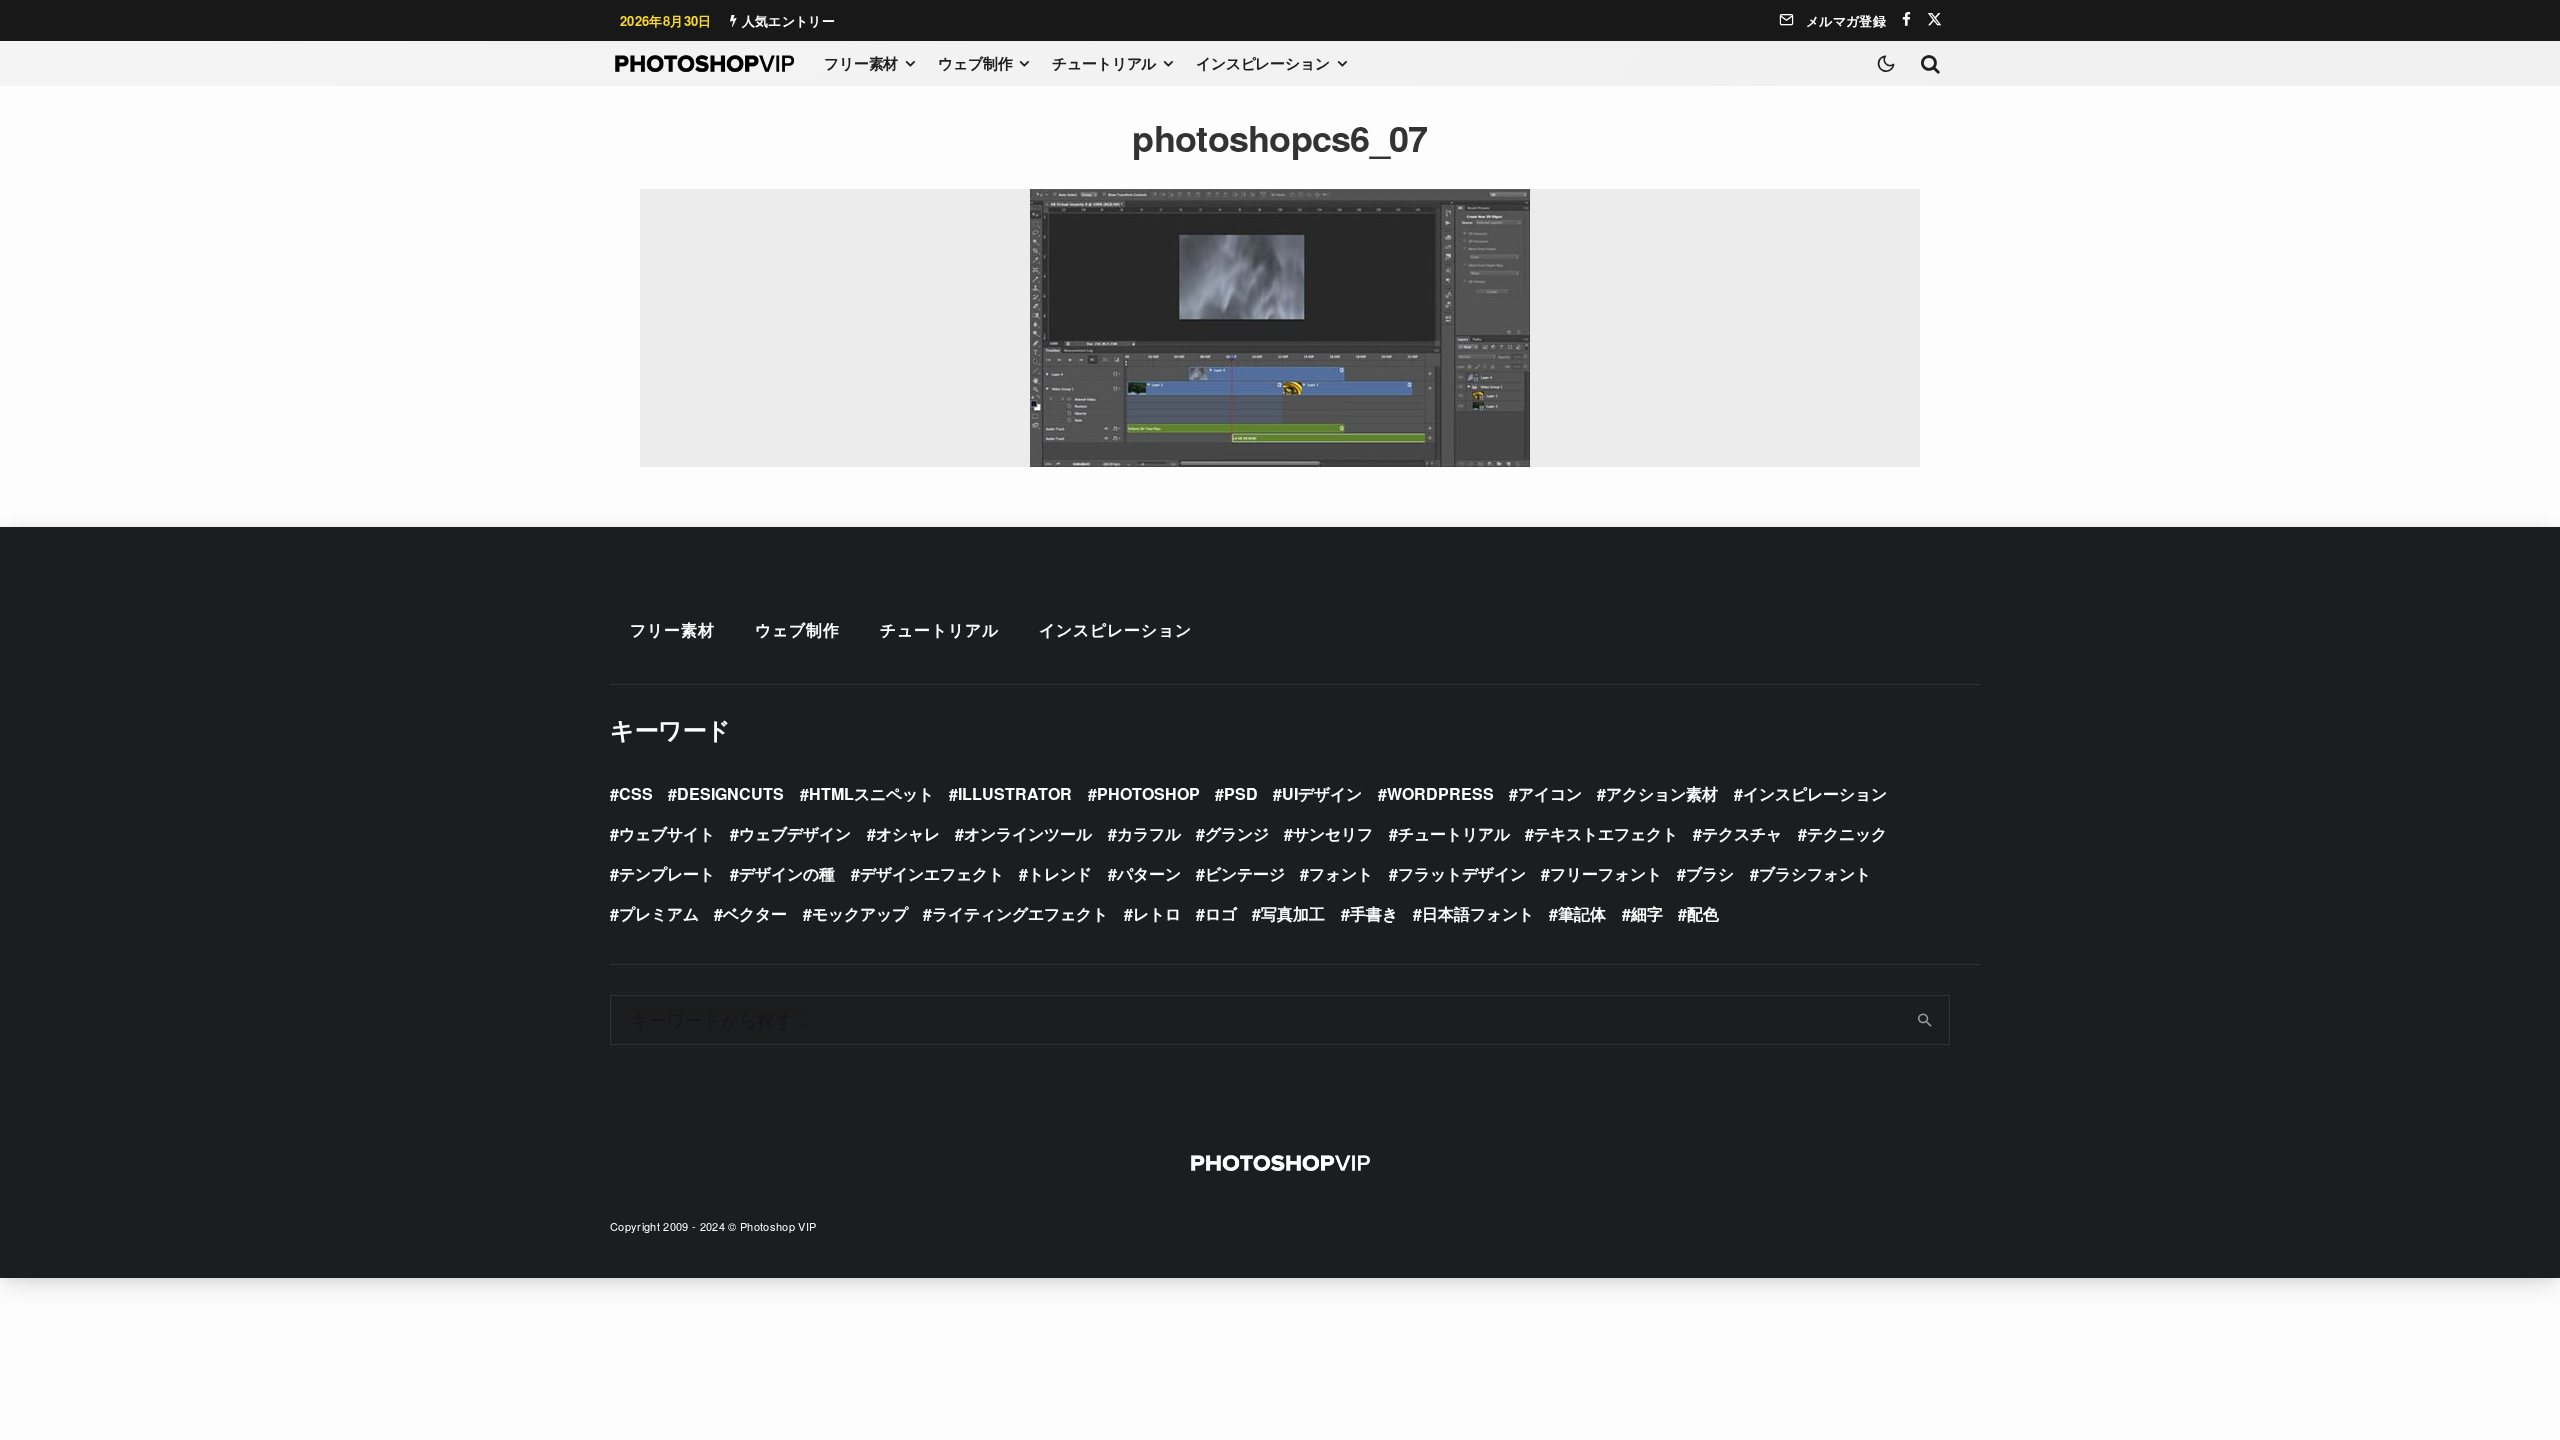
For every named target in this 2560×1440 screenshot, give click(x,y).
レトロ (1157, 913)
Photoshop (1148, 793)
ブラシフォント (1815, 873)
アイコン (1550, 793)
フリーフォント (1606, 873)
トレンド (1060, 873)
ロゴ (1221, 913)
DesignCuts (730, 793)
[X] (1934, 19)
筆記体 (1582, 913)
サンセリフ (1333, 833)
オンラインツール (1028, 833)
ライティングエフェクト (1020, 913)
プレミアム (659, 913)
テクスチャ (1742, 833)
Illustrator (1015, 793)
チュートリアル (1104, 63)
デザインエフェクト (932, 873)
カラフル (1149, 833)
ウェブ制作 (975, 63)
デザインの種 (787, 873)
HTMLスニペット (871, 793)
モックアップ (860, 913)
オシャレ (908, 833)
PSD (1241, 793)
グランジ (1237, 833)
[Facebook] (1906, 19)
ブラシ (1710, 873)
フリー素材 (861, 63)
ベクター (755, 913)
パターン (1149, 873)
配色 (1703, 913)
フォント (1341, 873)
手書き (1374, 913)
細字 (1647, 913)
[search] (1925, 1020)
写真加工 (1293, 913)
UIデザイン (1322, 793)
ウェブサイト (667, 833)
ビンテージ (1245, 873)
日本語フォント (1478, 913)
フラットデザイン (1462, 873)
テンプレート (667, 873)
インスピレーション (1263, 63)
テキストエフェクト (1606, 833)
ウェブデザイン (795, 833)
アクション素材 (1662, 793)
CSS (636, 793)
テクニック (1847, 833)
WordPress (1440, 793)
